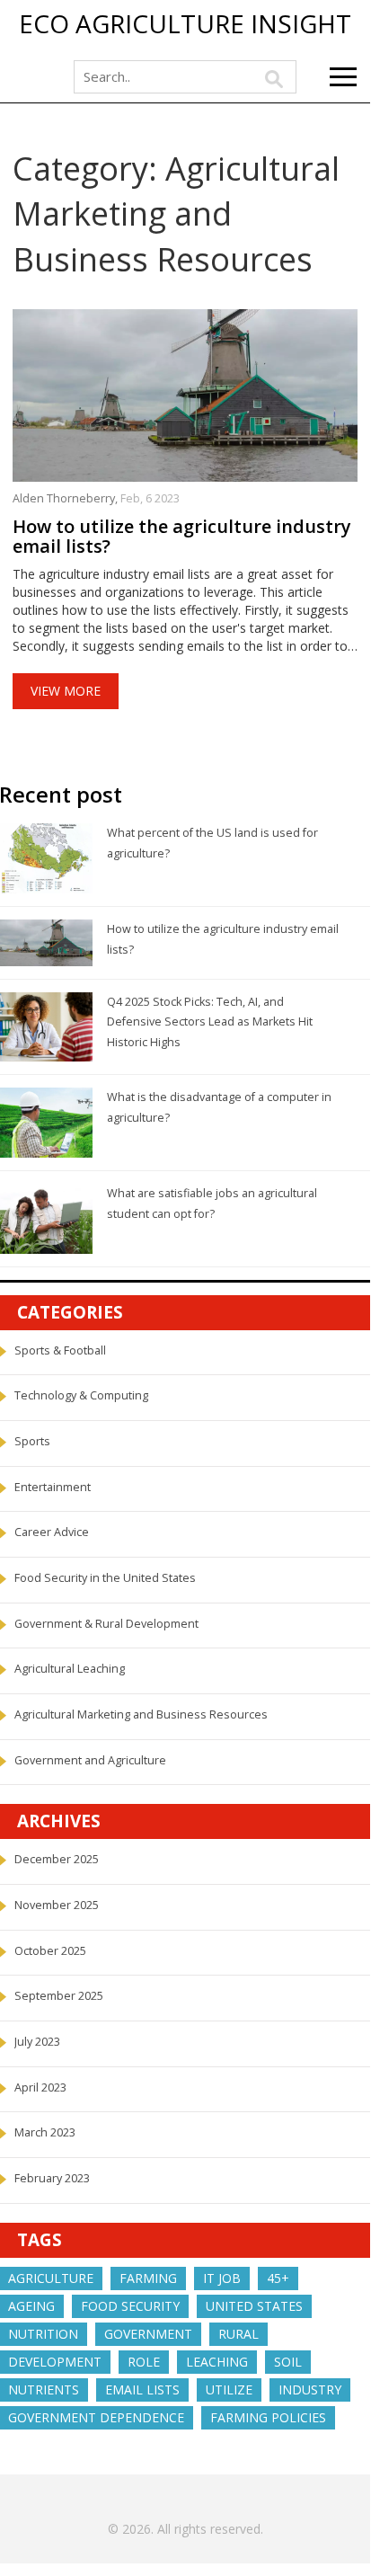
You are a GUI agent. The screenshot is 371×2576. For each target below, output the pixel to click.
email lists (142, 2389)
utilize (229, 2389)
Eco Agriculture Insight (185, 24)
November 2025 (57, 1905)
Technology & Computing (81, 1395)
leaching (217, 2362)
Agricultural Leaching (70, 1669)
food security (130, 2306)
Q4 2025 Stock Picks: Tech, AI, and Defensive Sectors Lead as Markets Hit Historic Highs (210, 1022)
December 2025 (57, 1859)
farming (148, 2278)
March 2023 (45, 2132)
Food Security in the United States (105, 1578)
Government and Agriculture (90, 1760)
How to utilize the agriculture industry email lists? (182, 537)
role (144, 2362)
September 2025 (59, 1996)
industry (310, 2389)
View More (66, 691)
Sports (32, 1441)
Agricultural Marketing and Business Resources (141, 1714)
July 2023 (37, 2042)
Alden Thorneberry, (66, 498)
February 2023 (52, 2178)
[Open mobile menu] (343, 77)
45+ (278, 2278)
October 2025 (50, 1951)
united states (254, 2306)
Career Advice (52, 1532)
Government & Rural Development (106, 1624)
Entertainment (53, 1487)
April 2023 (40, 2087)
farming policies (268, 2417)
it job (222, 2278)
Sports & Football (60, 1350)
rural (238, 2334)
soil (288, 2362)
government (148, 2334)
